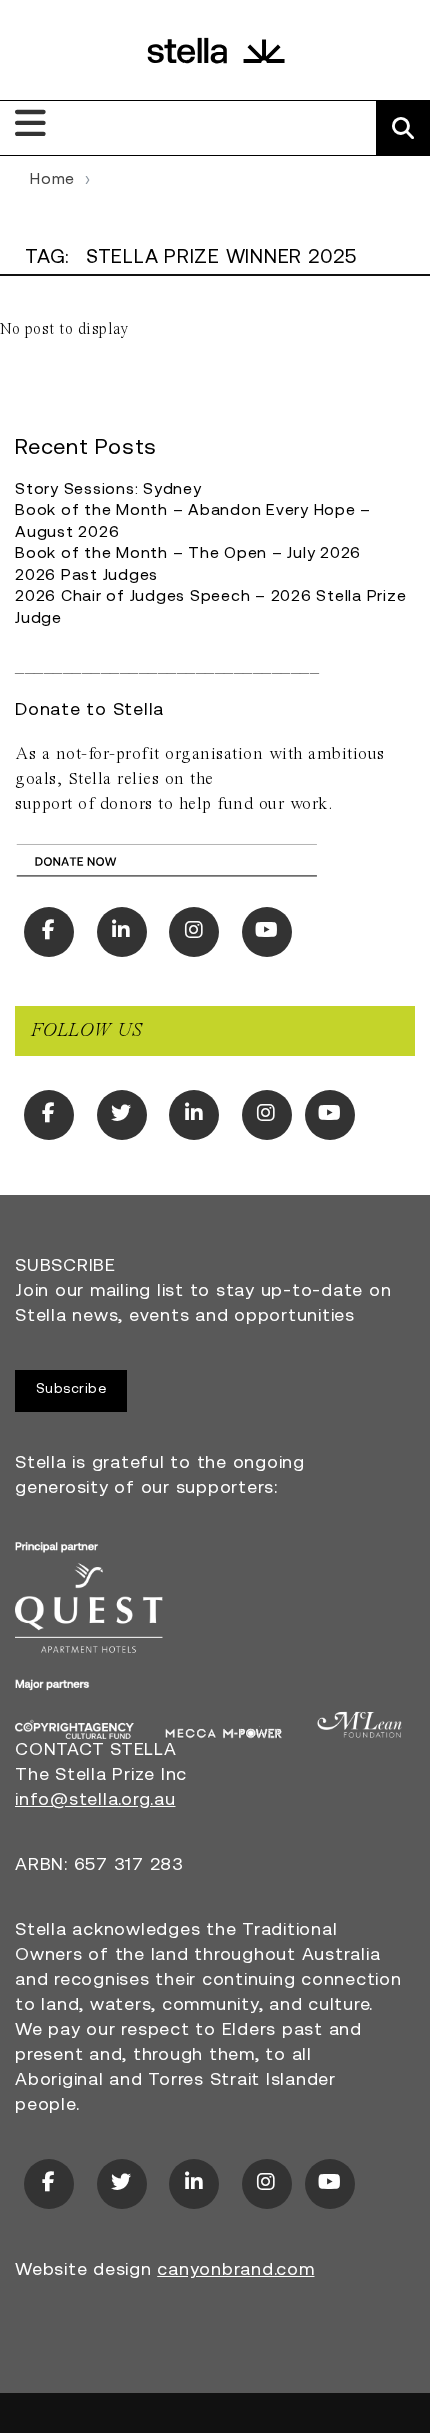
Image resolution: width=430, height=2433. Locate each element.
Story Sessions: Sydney (108, 490)
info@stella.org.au (95, 1801)
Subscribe (71, 1389)
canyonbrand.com (235, 2271)
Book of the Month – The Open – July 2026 (188, 554)
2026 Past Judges (86, 576)
